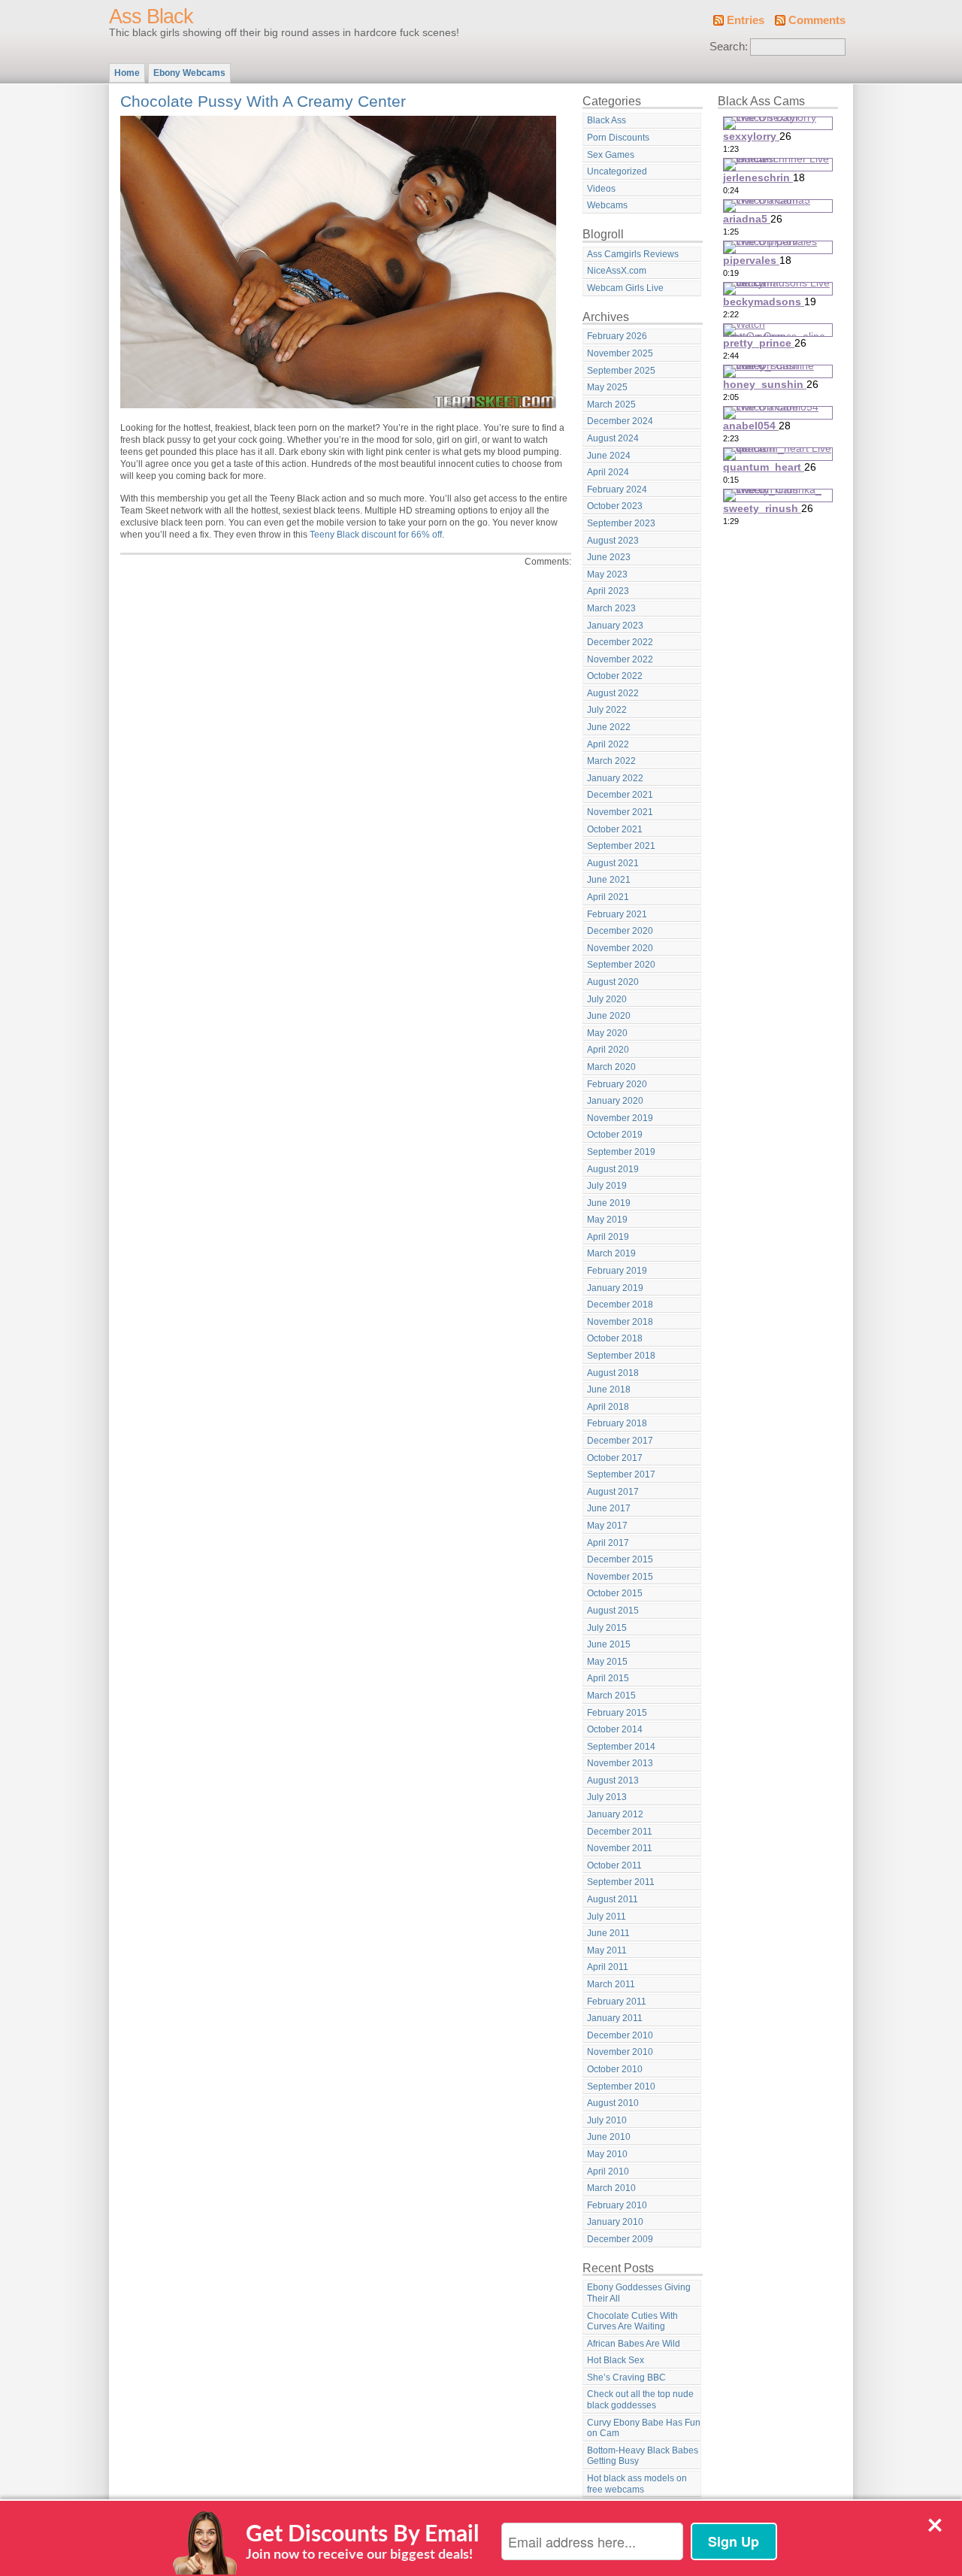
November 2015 (620, 1577)
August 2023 (613, 541)
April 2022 (608, 744)
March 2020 (611, 1067)
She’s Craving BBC (626, 2377)
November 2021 (620, 812)
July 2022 (607, 710)
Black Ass (607, 120)
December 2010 (620, 2035)
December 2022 (620, 642)
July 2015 (607, 1628)
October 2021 (615, 829)
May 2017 (607, 1526)
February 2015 (617, 1713)
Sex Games (611, 155)
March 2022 (611, 761)
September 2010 (621, 2087)
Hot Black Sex (616, 2360)
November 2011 (620, 1848)
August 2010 (613, 2103)
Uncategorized (617, 171)
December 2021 (620, 795)
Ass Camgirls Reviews (633, 254)
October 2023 (615, 506)
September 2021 (621, 846)
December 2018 (620, 1305)
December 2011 (620, 1832)
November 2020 (620, 948)
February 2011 (617, 2002)
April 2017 (608, 1543)
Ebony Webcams (189, 73)
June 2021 (609, 880)
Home (127, 73)
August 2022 (613, 693)
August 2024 (613, 438)
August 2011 (613, 1899)
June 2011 (608, 1933)
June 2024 (609, 456)
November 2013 (620, 1763)
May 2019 (607, 1220)
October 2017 (615, 1458)
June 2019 (609, 1203)
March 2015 (611, 1696)
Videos (601, 189)
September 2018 (621, 1356)
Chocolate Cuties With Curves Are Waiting (632, 2321)
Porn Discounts (618, 138)
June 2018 (609, 1390)
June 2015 (609, 1644)
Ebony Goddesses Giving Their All (639, 2293)
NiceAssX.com (617, 271)
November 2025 (620, 353)
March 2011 (611, 1984)
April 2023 (608, 591)
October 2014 (615, 1729)
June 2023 (609, 557)
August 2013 (613, 1780)
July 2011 (607, 1917)
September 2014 (621, 1747)
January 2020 (615, 1101)
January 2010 (615, 2222)
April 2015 (608, 1678)
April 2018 (608, 1407)
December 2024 (620, 421)
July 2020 (607, 999)
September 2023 (621, 523)
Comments (817, 20)
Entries (746, 20)
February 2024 (617, 489)
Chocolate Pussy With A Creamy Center (263, 101)
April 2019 (608, 1237)
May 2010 (607, 2154)
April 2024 (608, 472)
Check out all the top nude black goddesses (640, 2400)
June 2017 (609, 1508)
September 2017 (621, 1474)
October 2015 (615, 1593)
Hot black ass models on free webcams (637, 2484)
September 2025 (621, 371)
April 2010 (608, 2171)
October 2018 (615, 1338)
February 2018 (617, 1423)
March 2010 (611, 2188)
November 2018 (620, 1322)
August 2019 (613, 1169)
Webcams (607, 205)
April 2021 (608, 897)
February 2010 (617, 2205)
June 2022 (609, 727)
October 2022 (615, 676)
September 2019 (621, 1152)
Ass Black (151, 17)
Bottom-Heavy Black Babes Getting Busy (643, 2456)
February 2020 (617, 1084)
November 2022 (620, 659)
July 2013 (607, 1797)
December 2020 (620, 931)
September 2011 (621, 1882)
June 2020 (609, 1016)
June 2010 (609, 2137)
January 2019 (615, 1288)
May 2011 (607, 1950)
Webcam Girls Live (625, 288)
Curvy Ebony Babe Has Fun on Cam (644, 2428)
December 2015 (620, 1559)
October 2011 (614, 1865)
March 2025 (611, 405)
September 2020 (621, 965)
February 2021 (617, 914)
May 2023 (607, 574)
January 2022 (615, 778)
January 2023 (615, 626)
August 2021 (613, 863)
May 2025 (607, 387)
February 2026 (617, 336)
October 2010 (615, 2069)
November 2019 (620, 1118)
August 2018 (613, 1373)
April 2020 (608, 1050)
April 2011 (608, 1967)
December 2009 (620, 2239)
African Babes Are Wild (634, 2344)
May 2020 (607, 1033)
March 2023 (611, 608)
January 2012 (615, 1814)
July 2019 (607, 1186)
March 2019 (611, 1253)
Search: (729, 47)
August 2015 (613, 1611)
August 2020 (613, 982)
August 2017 (613, 1492)
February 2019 (617, 1271)
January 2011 (615, 2018)
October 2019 (615, 1135)
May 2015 (607, 1662)
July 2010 (607, 2120)
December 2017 (620, 1441)
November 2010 (620, 2052)
